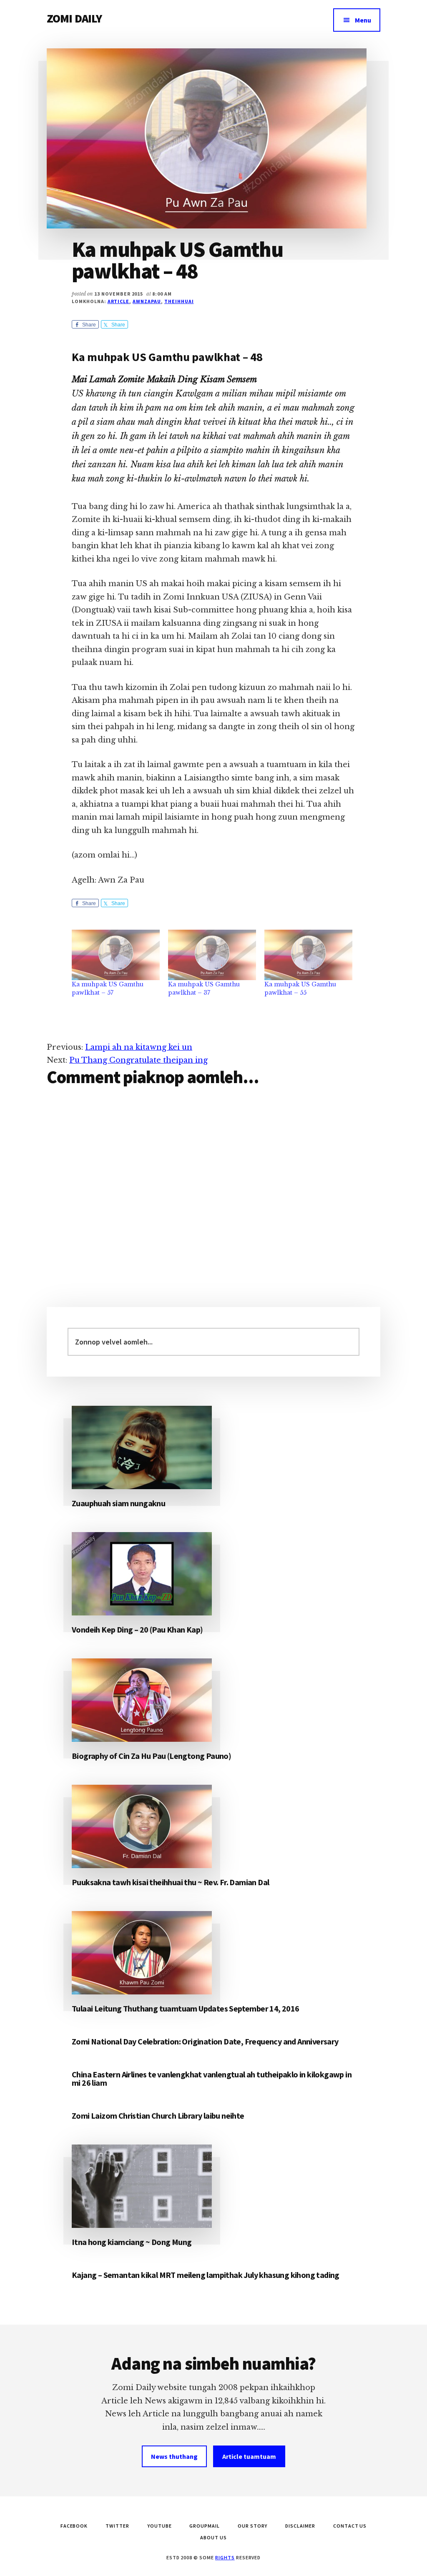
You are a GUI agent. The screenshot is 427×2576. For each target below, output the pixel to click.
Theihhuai (179, 301)
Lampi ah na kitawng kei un (139, 1047)
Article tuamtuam (249, 2456)
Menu (363, 20)
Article (119, 301)
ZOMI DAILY (74, 18)
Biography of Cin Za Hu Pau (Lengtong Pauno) (151, 1756)
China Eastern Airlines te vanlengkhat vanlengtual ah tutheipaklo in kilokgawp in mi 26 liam (212, 2078)
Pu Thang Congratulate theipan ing (138, 1060)
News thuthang (174, 2456)
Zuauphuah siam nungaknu (118, 1503)
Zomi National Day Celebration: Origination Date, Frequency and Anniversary (205, 2041)
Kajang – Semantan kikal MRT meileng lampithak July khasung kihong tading (206, 2275)
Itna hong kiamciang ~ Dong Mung (132, 2242)
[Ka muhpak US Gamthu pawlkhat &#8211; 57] (116, 955)
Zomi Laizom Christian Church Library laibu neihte (158, 2116)
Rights (225, 2557)
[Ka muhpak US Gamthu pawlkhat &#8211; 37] (212, 955)
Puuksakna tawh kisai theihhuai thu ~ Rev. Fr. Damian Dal (170, 1882)
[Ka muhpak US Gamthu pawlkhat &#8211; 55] (308, 955)
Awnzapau (147, 301)
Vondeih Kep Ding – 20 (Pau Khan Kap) (137, 1629)
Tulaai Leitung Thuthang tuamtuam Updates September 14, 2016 (186, 2008)
